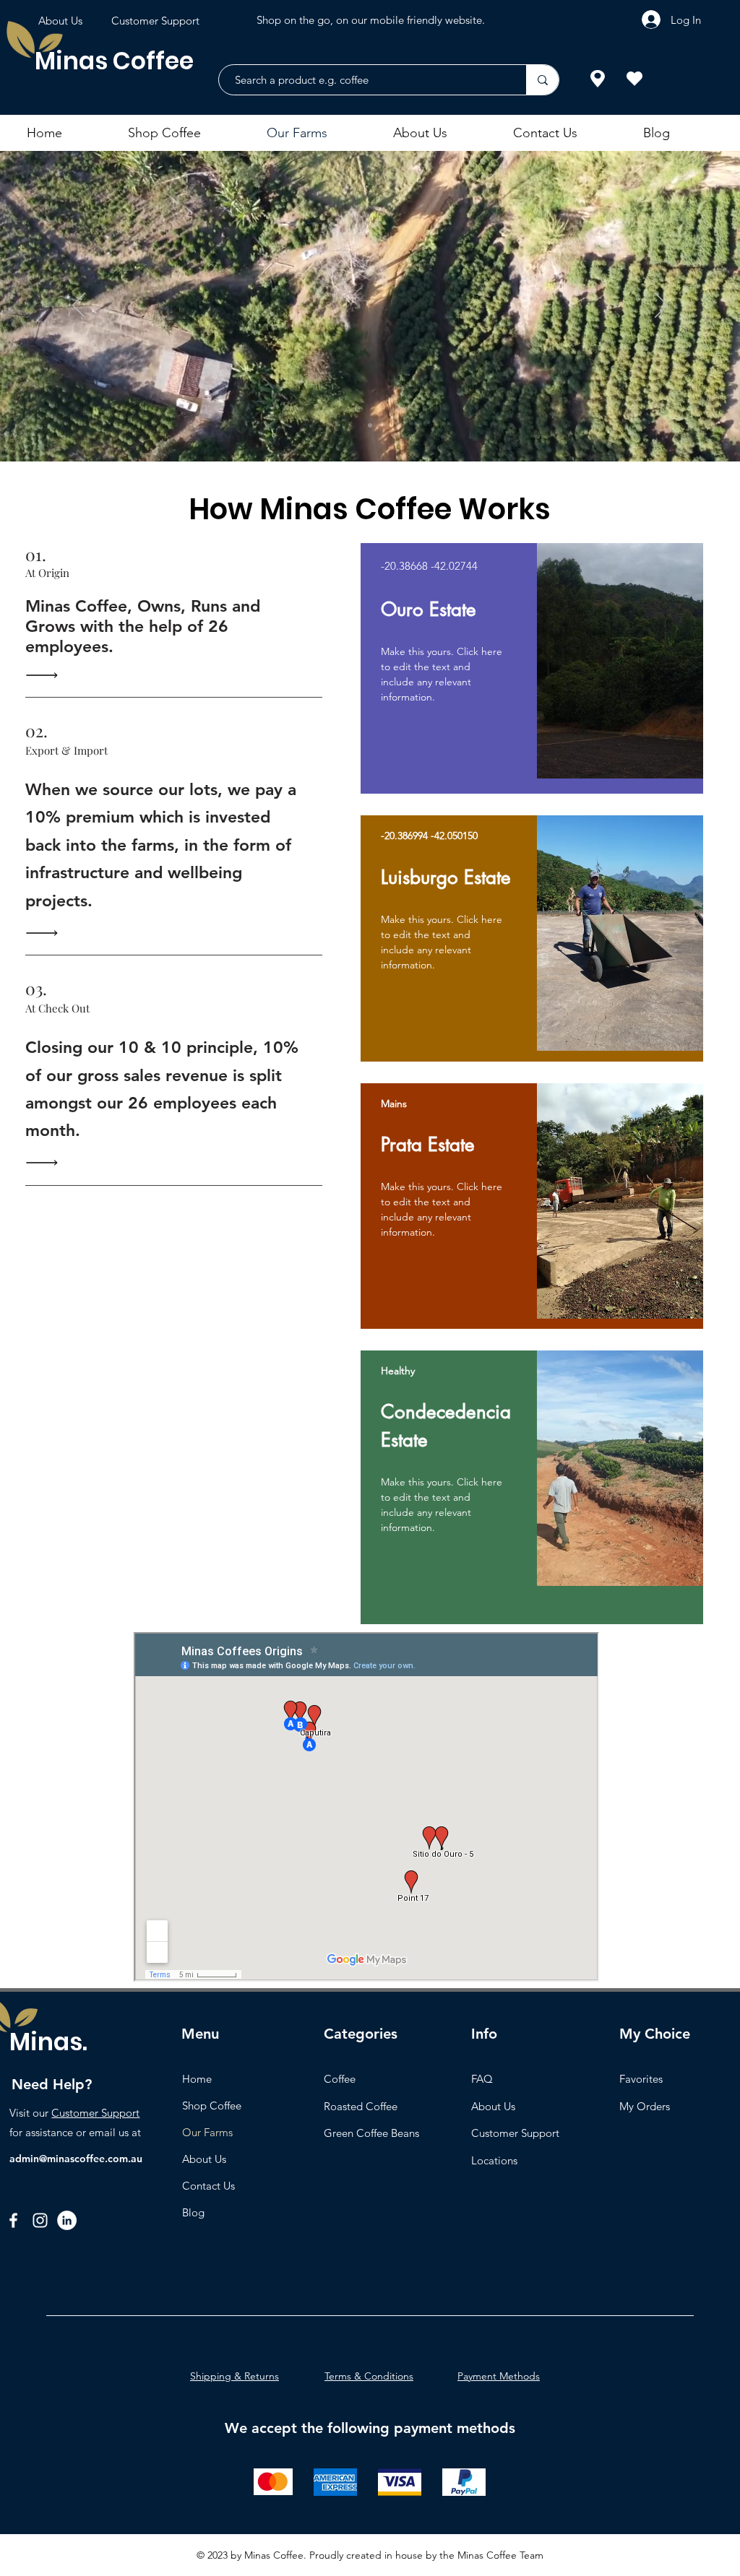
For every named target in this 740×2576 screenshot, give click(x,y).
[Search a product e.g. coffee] (542, 80)
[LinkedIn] (67, 2220)
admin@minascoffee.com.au (76, 2159)
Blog (193, 2212)
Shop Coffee (212, 2106)
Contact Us (208, 2186)
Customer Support (95, 2113)
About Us (204, 2159)
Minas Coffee (114, 61)
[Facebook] (13, 2220)
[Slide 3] (370, 425)
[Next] (661, 306)
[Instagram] (40, 2220)
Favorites (641, 2079)
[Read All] (46, 675)
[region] (532, 668)
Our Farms (207, 2132)
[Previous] (79, 306)
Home (197, 2079)
